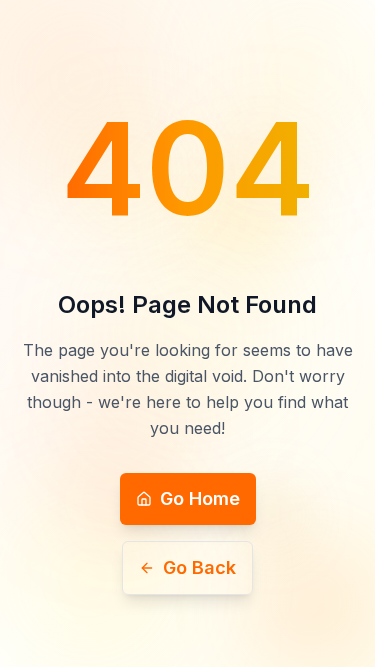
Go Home (200, 498)
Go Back (199, 567)
